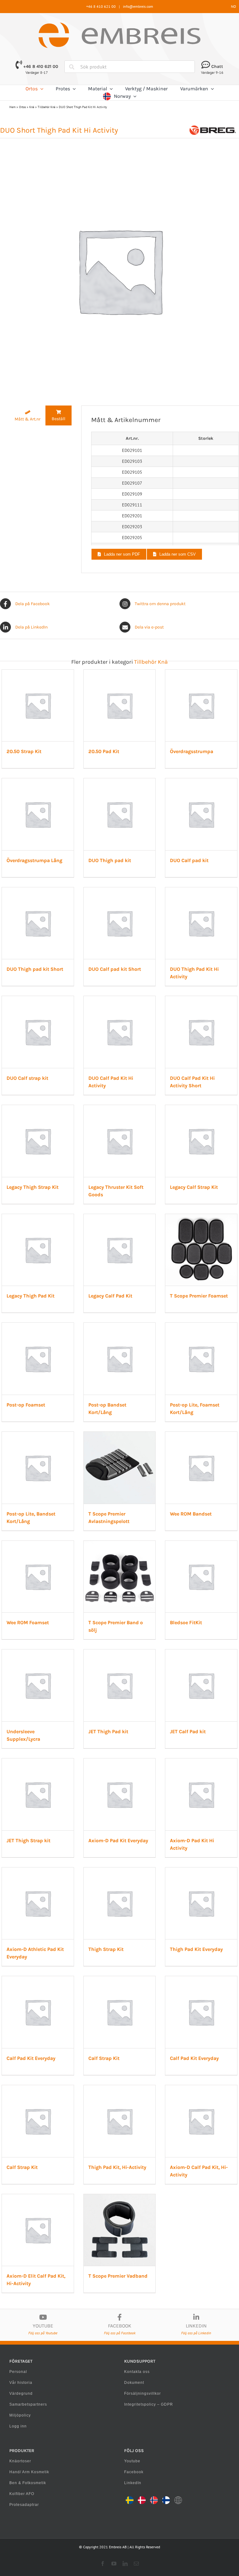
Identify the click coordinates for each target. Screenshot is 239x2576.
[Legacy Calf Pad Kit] (120, 1217)
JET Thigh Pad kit (108, 1732)
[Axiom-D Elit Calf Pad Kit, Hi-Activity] (38, 2197)
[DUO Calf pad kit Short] (120, 890)
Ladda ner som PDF (122, 554)
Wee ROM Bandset (191, 1514)
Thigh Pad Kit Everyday (196, 1949)
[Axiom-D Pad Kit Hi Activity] (201, 1762)
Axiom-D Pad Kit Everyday (118, 1841)
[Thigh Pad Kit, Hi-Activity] (120, 2088)
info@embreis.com (138, 6)
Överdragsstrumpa (192, 751)
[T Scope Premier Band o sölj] (120, 1544)
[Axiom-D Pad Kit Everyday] (120, 1762)
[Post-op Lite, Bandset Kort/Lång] (38, 1435)
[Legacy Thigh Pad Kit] (38, 1217)
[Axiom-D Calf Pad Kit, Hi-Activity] (201, 2088)
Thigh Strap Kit (106, 1949)
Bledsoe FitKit (186, 1622)
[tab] (28, 416)
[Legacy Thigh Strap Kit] (38, 1108)
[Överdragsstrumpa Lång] (38, 781)
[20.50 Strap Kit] (38, 673)
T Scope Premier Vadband (118, 2276)
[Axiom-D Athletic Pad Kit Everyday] (38, 1871)
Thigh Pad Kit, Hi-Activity (117, 2167)
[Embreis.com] (119, 25)
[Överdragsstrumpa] (201, 673)
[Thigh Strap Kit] (120, 1871)
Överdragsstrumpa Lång (34, 860)
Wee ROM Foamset (28, 1622)
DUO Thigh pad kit (110, 860)
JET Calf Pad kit (188, 1732)
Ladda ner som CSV (178, 554)
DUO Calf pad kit (189, 860)
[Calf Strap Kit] (120, 1979)
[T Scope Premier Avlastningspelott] (120, 1435)
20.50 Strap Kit (24, 751)
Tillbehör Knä (47, 107)
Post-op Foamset (26, 1405)
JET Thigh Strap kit (28, 1841)
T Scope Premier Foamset (199, 1296)
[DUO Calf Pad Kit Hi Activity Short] (201, 999)
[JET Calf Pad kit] (201, 1653)
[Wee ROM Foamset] (38, 1544)
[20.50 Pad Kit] (120, 673)
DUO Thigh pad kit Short (35, 969)
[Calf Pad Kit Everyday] (38, 1979)
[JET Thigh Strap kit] (38, 1762)
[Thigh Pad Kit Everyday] (201, 1871)
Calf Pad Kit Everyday (31, 2058)
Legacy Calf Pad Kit (110, 1296)
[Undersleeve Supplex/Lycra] (38, 1653)
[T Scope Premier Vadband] (120, 2197)
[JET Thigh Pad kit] (120, 1653)
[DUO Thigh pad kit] (120, 781)
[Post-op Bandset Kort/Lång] (120, 1326)
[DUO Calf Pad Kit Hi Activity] (120, 999)
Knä (32, 107)
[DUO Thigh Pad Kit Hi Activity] (201, 890)
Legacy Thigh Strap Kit (33, 1187)
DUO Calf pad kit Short (115, 969)
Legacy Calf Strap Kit (194, 1187)
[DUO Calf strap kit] (38, 999)
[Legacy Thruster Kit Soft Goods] (120, 1108)
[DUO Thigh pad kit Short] (38, 890)
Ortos (22, 107)
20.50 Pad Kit (104, 751)
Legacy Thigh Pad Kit (30, 1296)
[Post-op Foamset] (38, 1326)
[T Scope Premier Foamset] (201, 1217)
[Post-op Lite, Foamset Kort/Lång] (201, 1326)
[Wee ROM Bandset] (201, 1435)
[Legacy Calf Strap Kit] (201, 1108)
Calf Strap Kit (104, 2058)
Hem (12, 107)
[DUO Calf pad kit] (201, 781)
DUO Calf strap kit (27, 1078)
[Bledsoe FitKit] (201, 1544)
